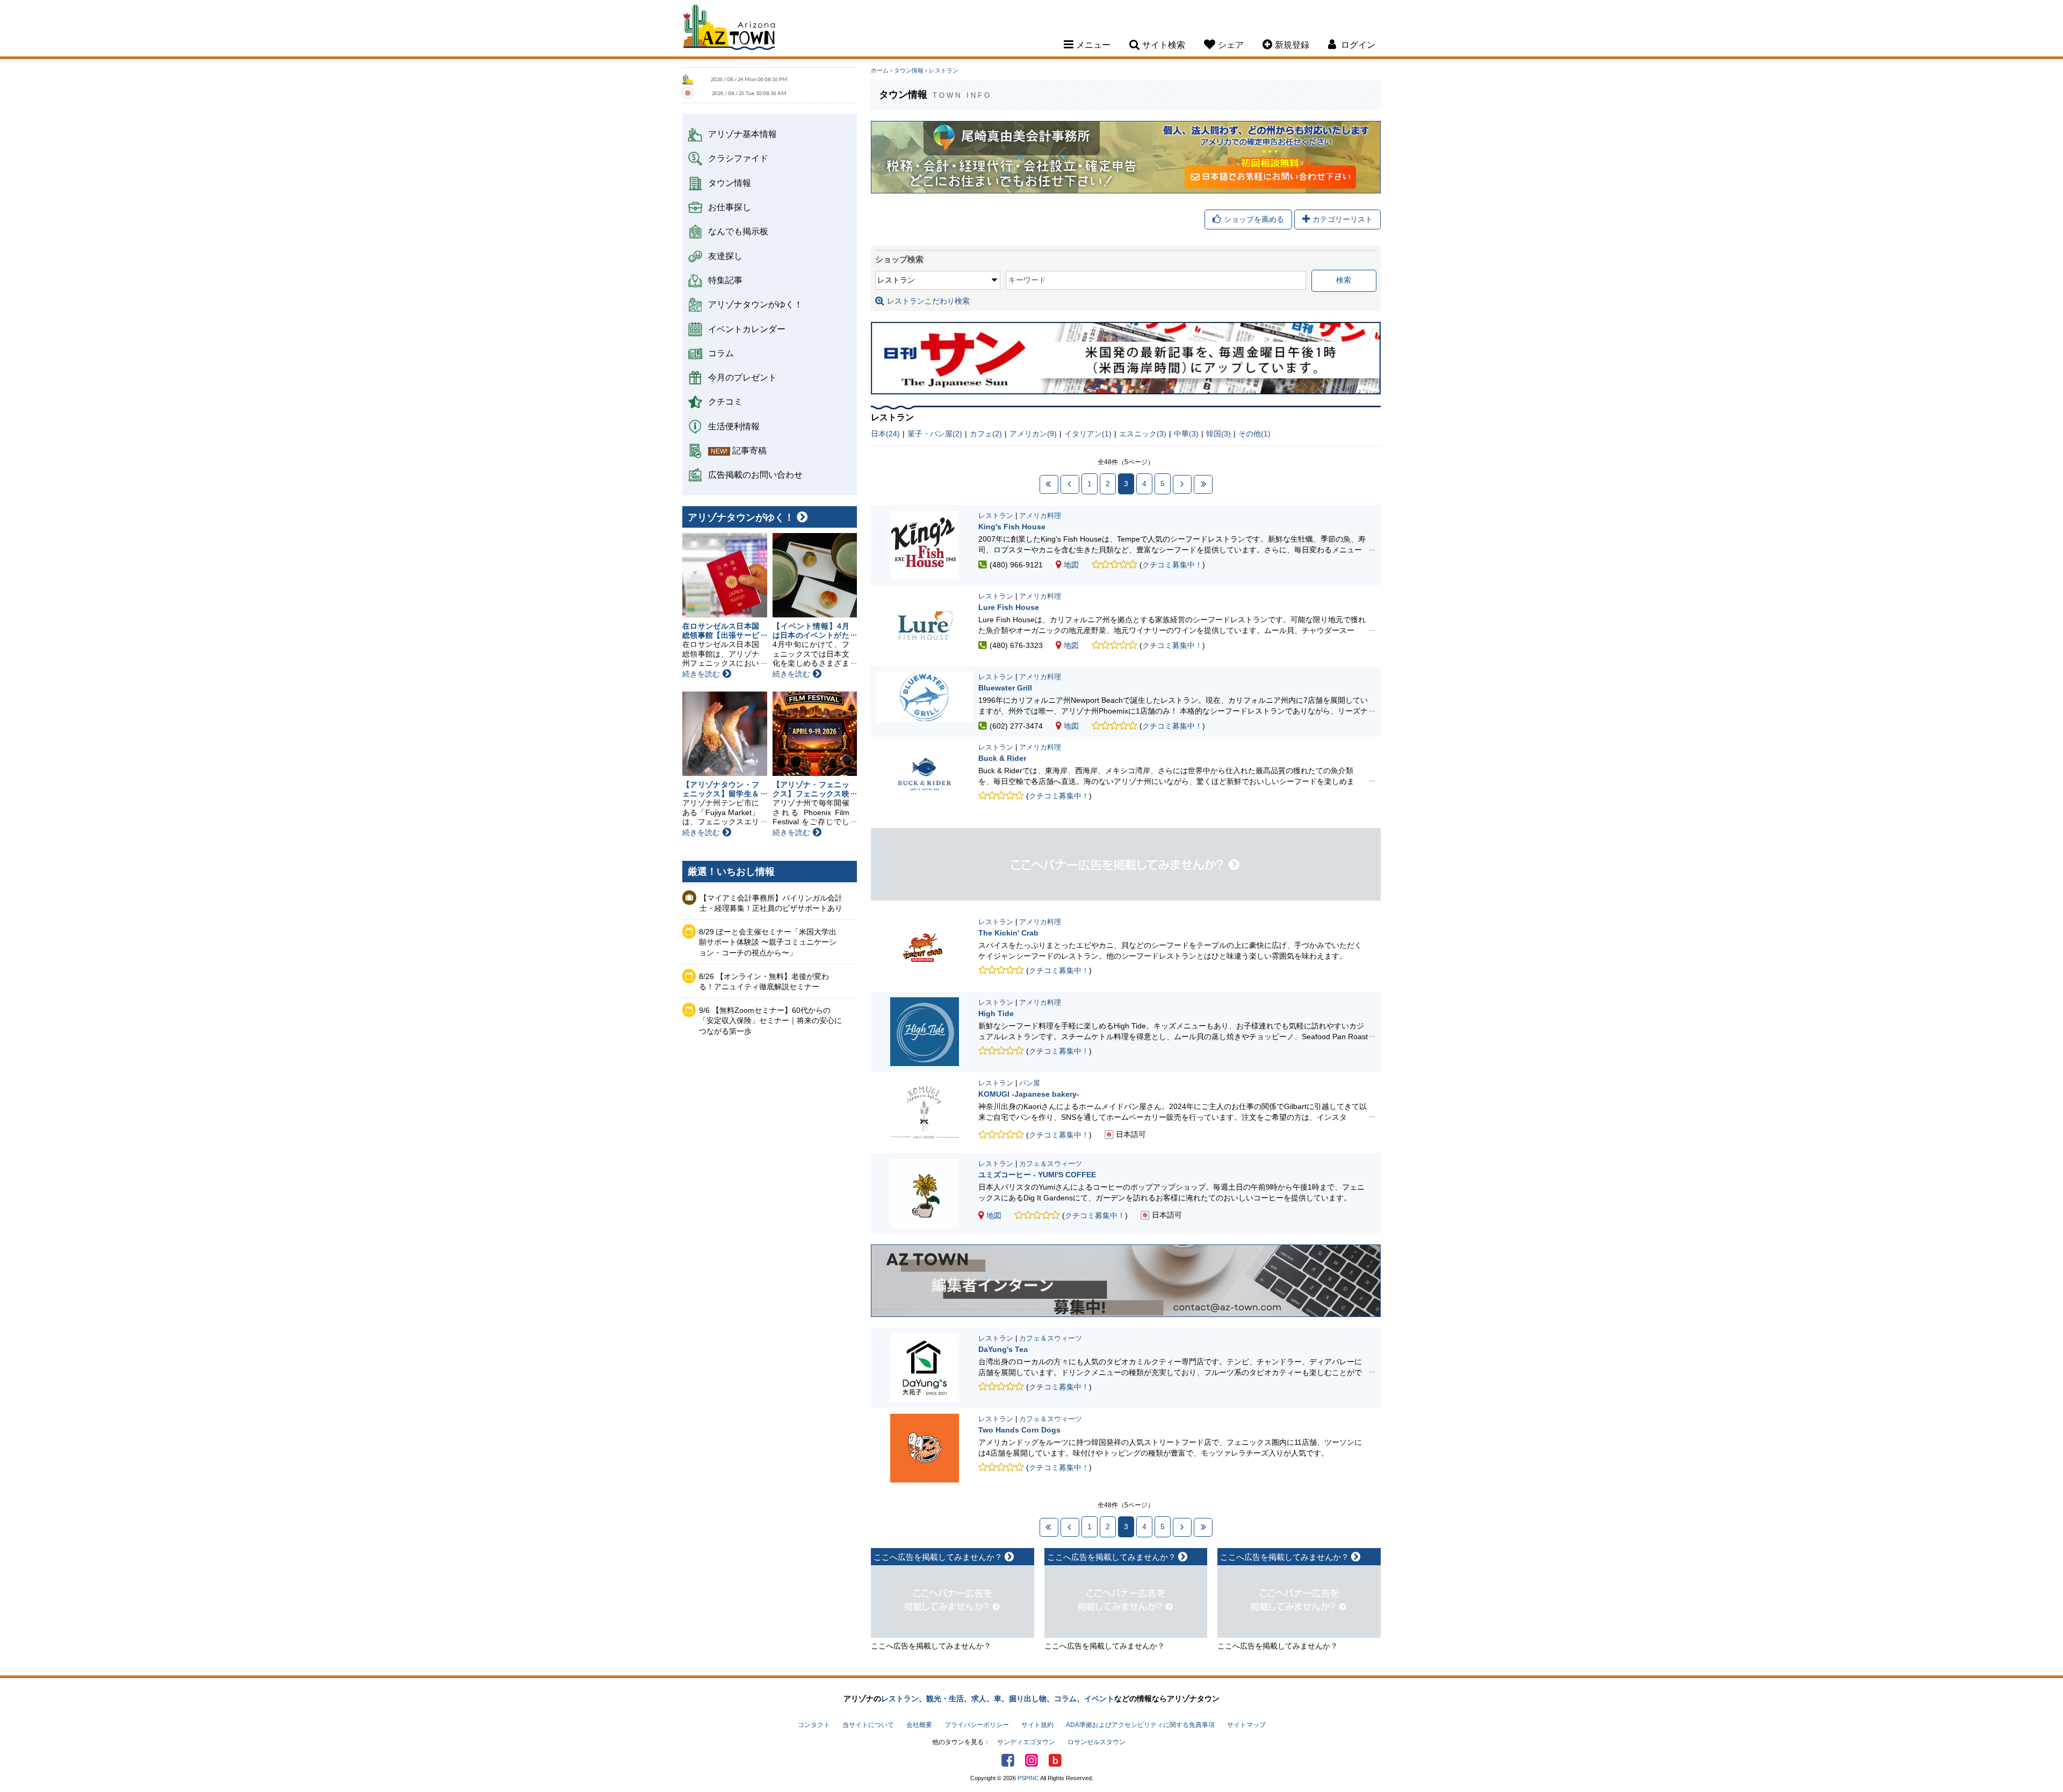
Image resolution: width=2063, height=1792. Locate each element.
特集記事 (725, 280)
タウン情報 (730, 183)
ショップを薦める (1254, 219)
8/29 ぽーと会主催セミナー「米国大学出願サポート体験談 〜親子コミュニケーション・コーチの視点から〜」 (768, 942)
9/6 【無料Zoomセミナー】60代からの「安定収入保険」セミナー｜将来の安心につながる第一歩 (770, 1021)
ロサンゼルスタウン (1097, 1742)
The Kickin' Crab (1008, 933)
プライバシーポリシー (977, 1725)
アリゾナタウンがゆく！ (755, 304)
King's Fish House (1012, 527)
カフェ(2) (986, 434)
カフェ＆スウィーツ (1051, 1164)
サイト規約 (1037, 1725)
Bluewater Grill (1005, 688)
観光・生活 (945, 1699)
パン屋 (1030, 1083)
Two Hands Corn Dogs (1019, 1430)
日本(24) (885, 434)
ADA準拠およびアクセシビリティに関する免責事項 (1140, 1725)
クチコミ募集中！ (1172, 565)
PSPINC (1028, 1778)
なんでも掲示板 (738, 231)
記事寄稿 (749, 450)
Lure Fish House (1009, 607)
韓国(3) (1218, 434)
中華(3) (1186, 434)
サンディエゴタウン (1026, 1742)
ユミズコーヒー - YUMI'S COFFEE (1037, 1175)
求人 (979, 1699)
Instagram (1031, 1760)
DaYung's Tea (1003, 1349)
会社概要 (919, 1725)
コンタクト (814, 1725)
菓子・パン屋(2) (935, 434)
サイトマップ (1246, 1725)
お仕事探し (730, 207)
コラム (721, 353)
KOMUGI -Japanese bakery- (1029, 1094)
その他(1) (1254, 434)
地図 (1071, 565)
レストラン (944, 70)
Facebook (1008, 1760)
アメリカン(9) (1033, 434)
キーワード (1027, 280)
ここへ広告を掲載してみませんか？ (931, 1646)
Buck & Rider (1002, 758)
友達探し (725, 256)
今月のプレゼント (742, 377)
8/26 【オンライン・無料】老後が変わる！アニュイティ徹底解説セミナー (764, 982)
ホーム (880, 70)
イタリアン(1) (1088, 434)
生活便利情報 (734, 426)
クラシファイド (738, 158)
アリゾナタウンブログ (1055, 1760)
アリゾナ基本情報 (742, 134)
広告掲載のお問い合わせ (755, 474)
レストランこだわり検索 (928, 301)
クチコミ (725, 401)
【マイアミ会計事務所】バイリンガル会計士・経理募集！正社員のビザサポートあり (771, 903)
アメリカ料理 (1040, 516)
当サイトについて (868, 1725)
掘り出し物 (1028, 1699)
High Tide (996, 1013)
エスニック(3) (1143, 434)
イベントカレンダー (747, 329)
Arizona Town (729, 30)
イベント (1099, 1699)
